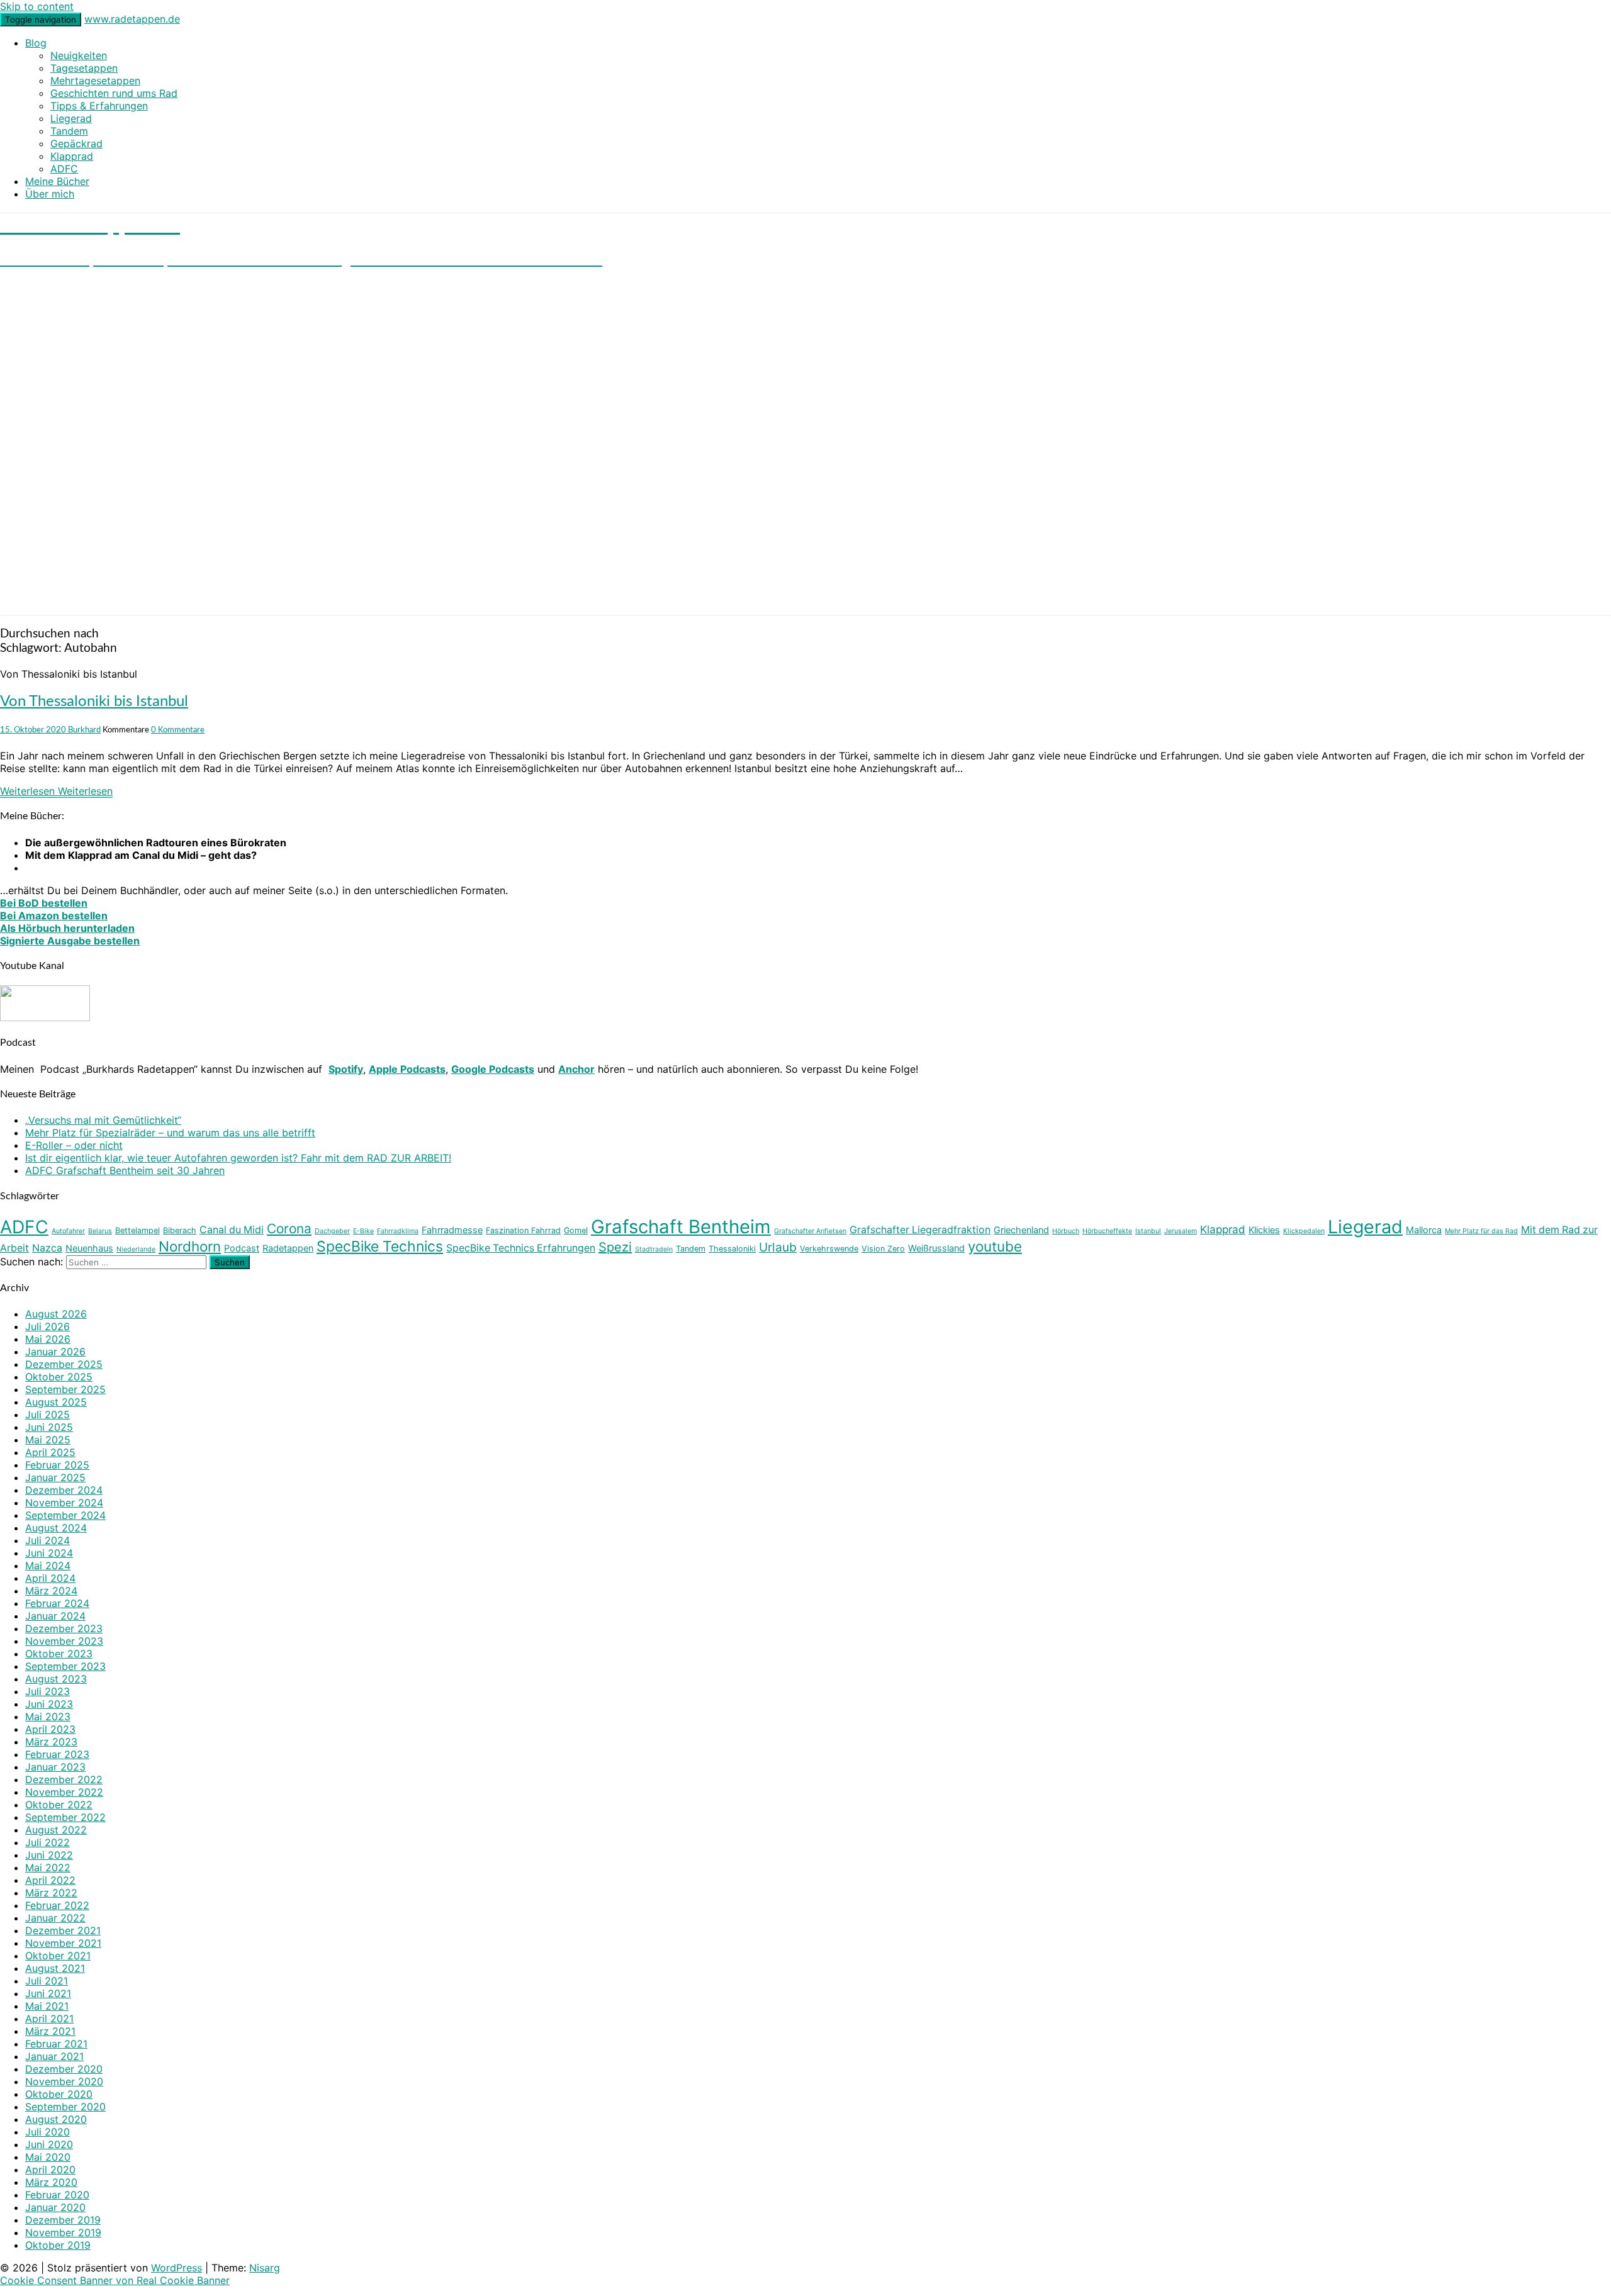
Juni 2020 (49, 2144)
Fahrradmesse (452, 1230)
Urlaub (778, 1247)
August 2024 (56, 1528)
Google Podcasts (493, 1069)
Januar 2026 (55, 1352)
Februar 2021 (56, 2044)
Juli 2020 (48, 2132)
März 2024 (51, 1591)
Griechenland (1021, 1230)
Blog (36, 43)
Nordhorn (190, 1246)
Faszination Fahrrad (523, 1230)
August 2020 (56, 2119)
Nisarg (265, 2268)
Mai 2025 (48, 1440)
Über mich (50, 194)
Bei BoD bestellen (44, 903)
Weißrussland (936, 1248)
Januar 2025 (55, 1477)
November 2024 (64, 1503)
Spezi (615, 1247)
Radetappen (288, 1248)
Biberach (180, 1230)
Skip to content (37, 6)
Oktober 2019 (58, 2245)
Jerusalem (1181, 1231)
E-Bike (363, 1231)
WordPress (177, 2268)
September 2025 (65, 1389)
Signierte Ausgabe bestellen (70, 941)
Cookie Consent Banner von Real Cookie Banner (115, 2280)
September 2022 (65, 1817)
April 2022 (50, 1880)
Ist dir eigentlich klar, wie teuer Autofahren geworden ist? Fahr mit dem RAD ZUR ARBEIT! (238, 1158)
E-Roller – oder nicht (74, 1145)
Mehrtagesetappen (95, 81)
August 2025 (56, 1402)
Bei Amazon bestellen (54, 916)
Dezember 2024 (64, 1490)
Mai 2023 (48, 1716)
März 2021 (50, 2031)
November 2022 (64, 1792)
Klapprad (72, 156)
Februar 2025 (57, 1465)
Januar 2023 (55, 1767)
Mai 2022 (48, 1868)
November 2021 (63, 1943)
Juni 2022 (49, 1855)
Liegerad (71, 118)
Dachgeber (332, 1231)
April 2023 (50, 1729)
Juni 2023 (49, 1704)
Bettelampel (138, 1230)
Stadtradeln (654, 1249)
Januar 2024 (55, 1616)
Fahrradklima (398, 1231)
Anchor (576, 1069)
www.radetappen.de (132, 19)
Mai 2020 (48, 2157)
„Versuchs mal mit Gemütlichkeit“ (103, 1120)
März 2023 (51, 1742)
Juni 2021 (48, 1993)
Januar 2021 (54, 2056)
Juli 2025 (48, 1414)
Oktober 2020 (59, 2094)
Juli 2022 (48, 1842)
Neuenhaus (89, 1248)
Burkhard (84, 730)
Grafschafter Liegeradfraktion (920, 1230)
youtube (995, 1246)
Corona (289, 1229)
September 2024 (65, 1515)
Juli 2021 (47, 1981)
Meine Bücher (57, 181)
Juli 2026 (48, 1326)
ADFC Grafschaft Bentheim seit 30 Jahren (125, 1170)
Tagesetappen (84, 68)
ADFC (64, 169)
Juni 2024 (49, 1553)
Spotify (346, 1069)
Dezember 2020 (64, 2069)
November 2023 (64, 1641)
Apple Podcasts (407, 1069)
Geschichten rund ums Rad (114, 93)
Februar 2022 (57, 1905)
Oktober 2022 (59, 1805)
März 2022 (51, 1893)
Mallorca (1424, 1230)
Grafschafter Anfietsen (810, 1231)
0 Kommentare (178, 730)
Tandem (69, 131)
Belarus (100, 1231)
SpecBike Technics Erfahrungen (521, 1248)
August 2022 (56, 1830)
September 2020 (65, 2107)
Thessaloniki (732, 1249)
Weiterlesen (56, 791)
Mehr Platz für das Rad (1481, 1231)
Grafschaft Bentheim (681, 1227)
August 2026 (56, 1314)
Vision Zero (883, 1249)
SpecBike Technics (380, 1246)
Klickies (1264, 1230)
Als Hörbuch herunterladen (67, 928)
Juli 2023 (48, 1691)
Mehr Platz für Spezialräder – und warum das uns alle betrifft (170, 1133)
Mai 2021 (47, 2006)
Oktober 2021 (58, 1956)
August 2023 (56, 1679)
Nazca (47, 1248)
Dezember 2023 (64, 1628)
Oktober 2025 (59, 1377)
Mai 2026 (48, 1339)
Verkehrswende (829, 1249)
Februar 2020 (57, 2195)
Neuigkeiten (79, 55)
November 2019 (63, 2232)
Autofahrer (68, 1231)
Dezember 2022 (64, 1779)
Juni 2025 (49, 1427)
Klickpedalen (1304, 1231)
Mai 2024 (48, 1565)
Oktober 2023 (59, 1654)
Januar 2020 (55, 2207)
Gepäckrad (76, 143)
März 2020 (51, 2182)
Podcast (242, 1248)
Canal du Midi (232, 1230)
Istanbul (1148, 1231)
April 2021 (49, 2019)
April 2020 (50, 2170)
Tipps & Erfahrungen (99, 106)
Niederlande (136, 1249)
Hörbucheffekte (1107, 1231)
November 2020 (64, 2081)
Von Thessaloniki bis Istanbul (94, 702)
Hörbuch (1066, 1231)
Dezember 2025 (64, 1364)
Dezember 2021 (63, 1930)
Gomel (576, 1230)
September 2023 (65, 1666)
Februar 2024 (57, 1603)
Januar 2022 (55, 1918)
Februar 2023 (57, 1754)
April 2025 (50, 1452)
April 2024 (50, 1578)
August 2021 (55, 1968)
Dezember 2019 (63, 2220)
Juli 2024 (48, 1540)
